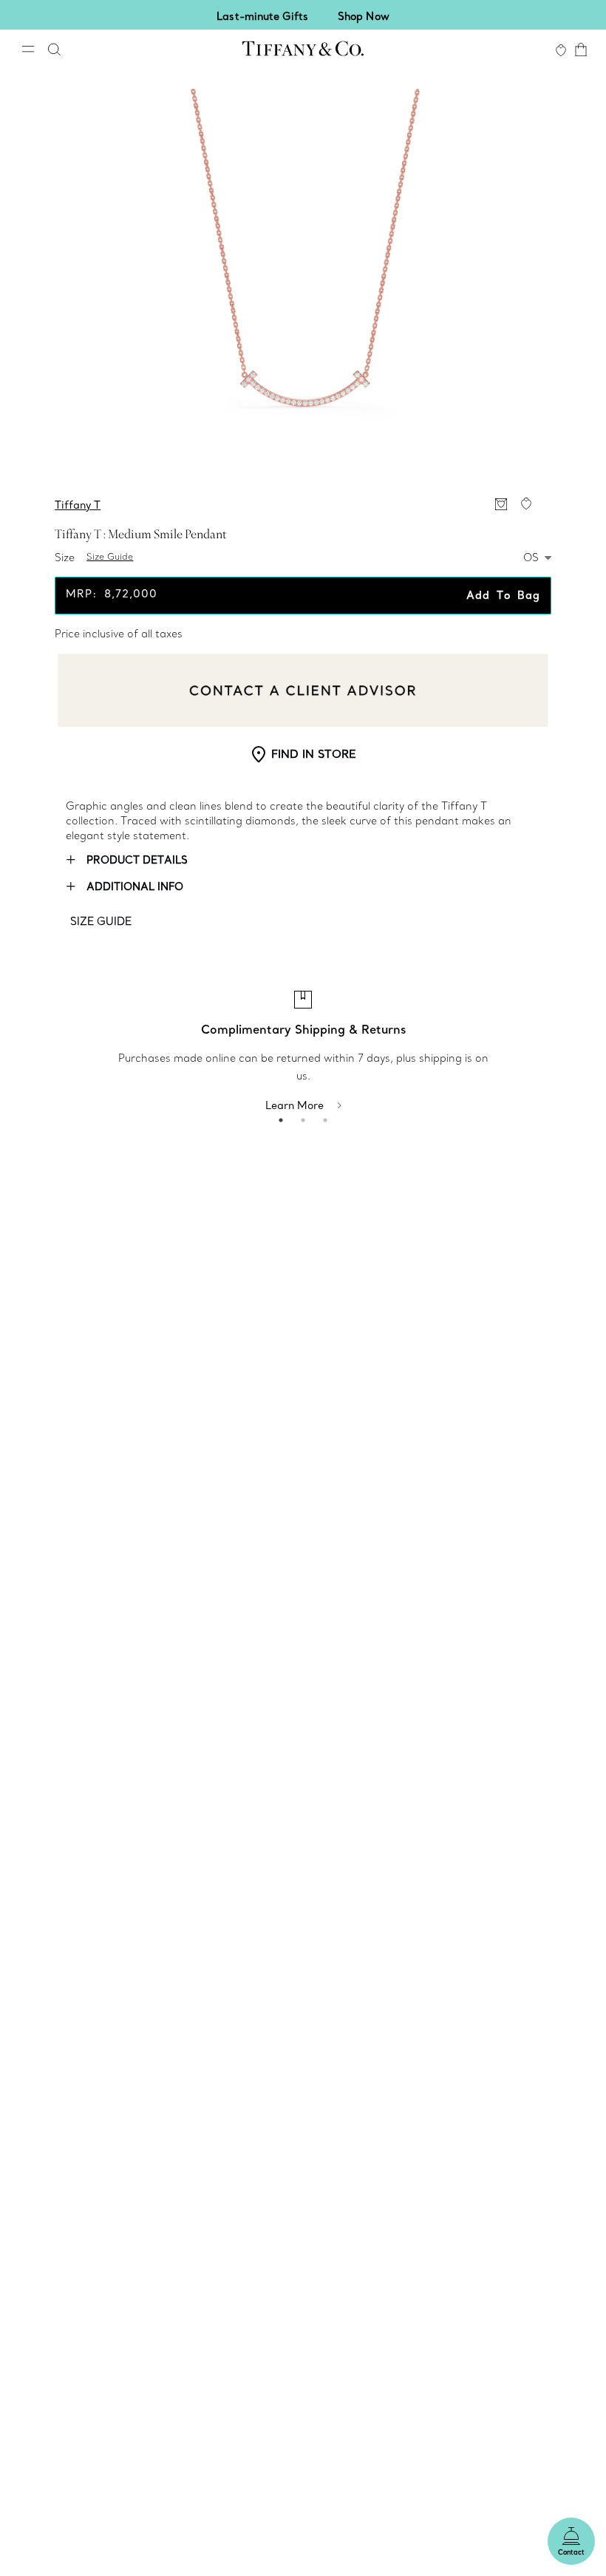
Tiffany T (78, 505)
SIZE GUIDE (101, 921)
